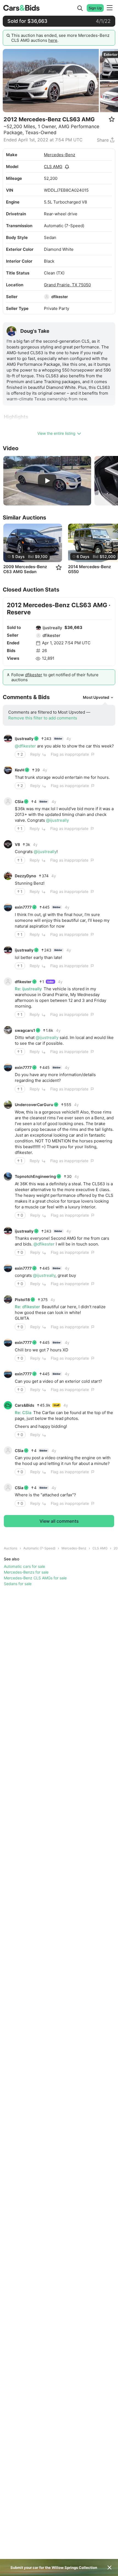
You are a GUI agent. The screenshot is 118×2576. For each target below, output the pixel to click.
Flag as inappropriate (70, 754)
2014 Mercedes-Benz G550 (89, 569)
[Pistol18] (8, 1299)
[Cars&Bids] (8, 1405)
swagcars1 (25, 1030)
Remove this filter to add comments (43, 718)
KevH (19, 770)
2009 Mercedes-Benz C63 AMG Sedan (25, 569)
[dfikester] (47, 297)
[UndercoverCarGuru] (8, 1105)
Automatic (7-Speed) (39, 1548)
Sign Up (95, 8)
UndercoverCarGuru (34, 1105)
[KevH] (8, 770)
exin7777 (23, 907)
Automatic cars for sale (24, 1566)
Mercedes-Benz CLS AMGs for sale (35, 1578)
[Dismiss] (109, 2567)
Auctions (11, 1548)
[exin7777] (8, 907)
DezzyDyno (26, 876)
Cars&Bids (25, 1405)
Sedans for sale (18, 1584)
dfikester (60, 297)
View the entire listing (56, 433)
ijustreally (52, 628)
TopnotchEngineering (35, 1176)
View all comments (59, 1521)
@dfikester (25, 746)
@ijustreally (57, 820)
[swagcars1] (8, 1030)
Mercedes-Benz (60, 155)
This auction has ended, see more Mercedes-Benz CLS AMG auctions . (60, 38)
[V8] (8, 844)
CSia (19, 802)
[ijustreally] (38, 628)
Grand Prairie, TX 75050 (67, 285)
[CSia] (8, 801)
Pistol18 (22, 1300)
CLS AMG (53, 167)
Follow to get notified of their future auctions (55, 677)
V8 (17, 844)
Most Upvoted (96, 697)
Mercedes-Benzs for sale (26, 1572)
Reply (35, 754)
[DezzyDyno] (8, 876)
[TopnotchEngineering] (8, 1176)
